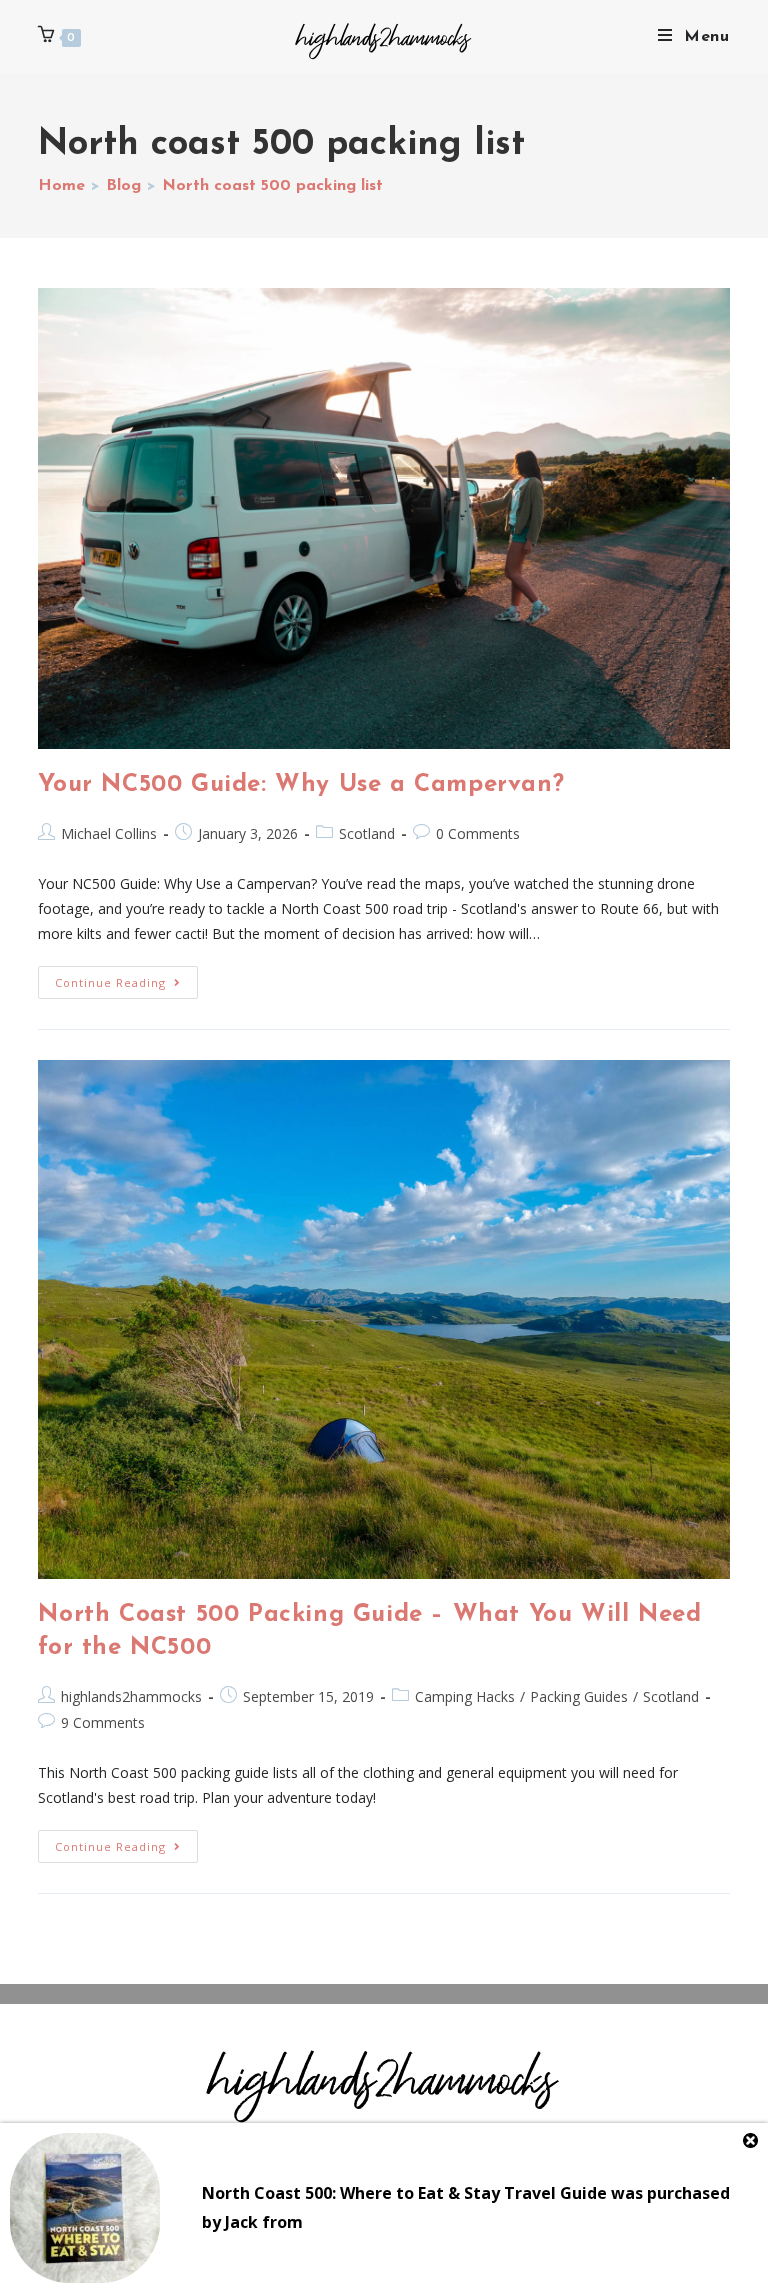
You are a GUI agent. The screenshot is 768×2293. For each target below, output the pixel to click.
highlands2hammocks (131, 1696)
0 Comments (478, 833)
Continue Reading (126, 978)
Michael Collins (109, 833)
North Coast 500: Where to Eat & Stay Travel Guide (404, 2193)
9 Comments (103, 1722)
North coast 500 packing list (272, 186)
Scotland (367, 833)
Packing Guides (579, 1696)
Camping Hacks (465, 1696)
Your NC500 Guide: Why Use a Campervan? (301, 785)
